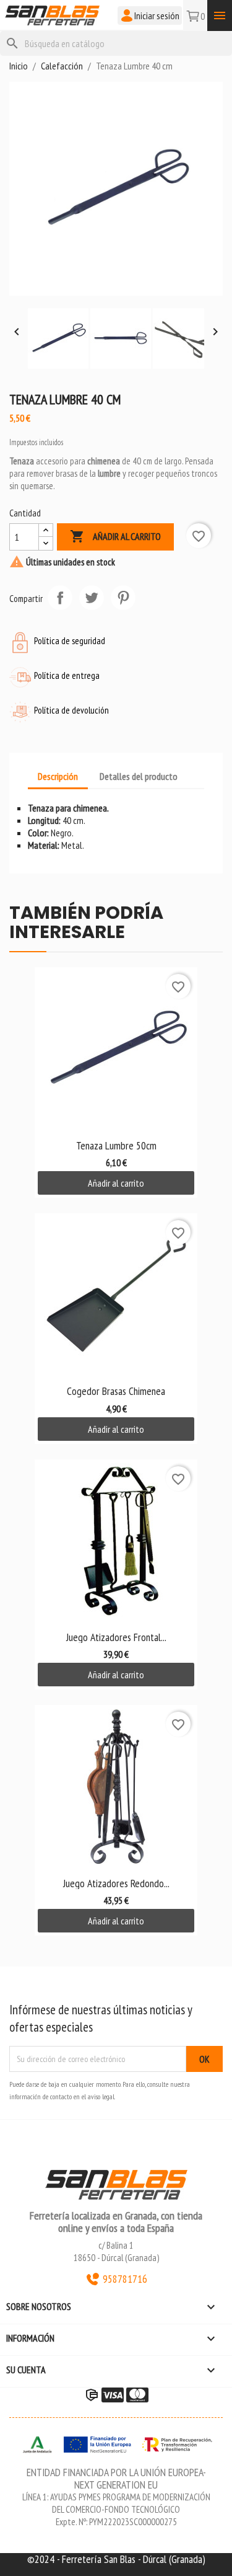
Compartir (60, 598)
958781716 (125, 2279)
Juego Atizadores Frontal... (116, 1637)
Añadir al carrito (115, 536)
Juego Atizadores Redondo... (116, 1883)
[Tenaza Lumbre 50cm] (116, 1049)
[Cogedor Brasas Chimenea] (116, 1295)
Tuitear (92, 598)
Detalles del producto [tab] (139, 776)
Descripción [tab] (58, 776)
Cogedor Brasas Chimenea (116, 1391)
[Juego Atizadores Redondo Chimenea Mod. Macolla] (116, 1786)
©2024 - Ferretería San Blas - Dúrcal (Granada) (116, 2559)
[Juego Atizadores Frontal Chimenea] (116, 1541)
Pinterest (123, 598)
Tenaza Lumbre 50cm (116, 1145)
